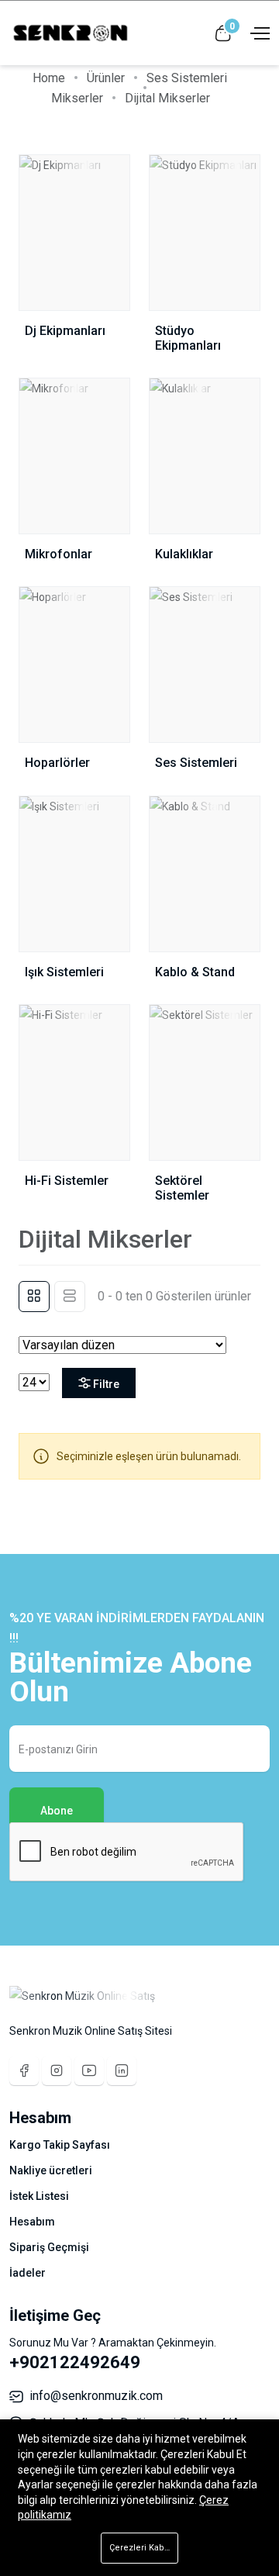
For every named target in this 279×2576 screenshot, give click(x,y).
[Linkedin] (122, 2070)
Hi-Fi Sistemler (67, 1181)
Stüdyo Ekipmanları (188, 338)
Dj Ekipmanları (65, 331)
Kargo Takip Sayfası (60, 2145)
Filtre (106, 1384)
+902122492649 (75, 2362)
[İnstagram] (57, 2070)
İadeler (28, 2273)
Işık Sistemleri (64, 972)
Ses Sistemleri (187, 78)
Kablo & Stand (195, 972)
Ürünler (106, 78)
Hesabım (32, 2222)
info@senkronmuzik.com (96, 2396)
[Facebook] (24, 2070)
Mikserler (77, 98)
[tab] (34, 1297)
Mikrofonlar (59, 554)
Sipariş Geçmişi (49, 2247)
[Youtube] (89, 2070)
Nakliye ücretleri (51, 2170)
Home (49, 78)
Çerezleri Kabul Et (144, 2548)
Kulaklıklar (184, 554)
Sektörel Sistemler (182, 1188)
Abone (57, 1811)
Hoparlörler (57, 763)
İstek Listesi (39, 2196)
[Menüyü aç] (258, 32)
